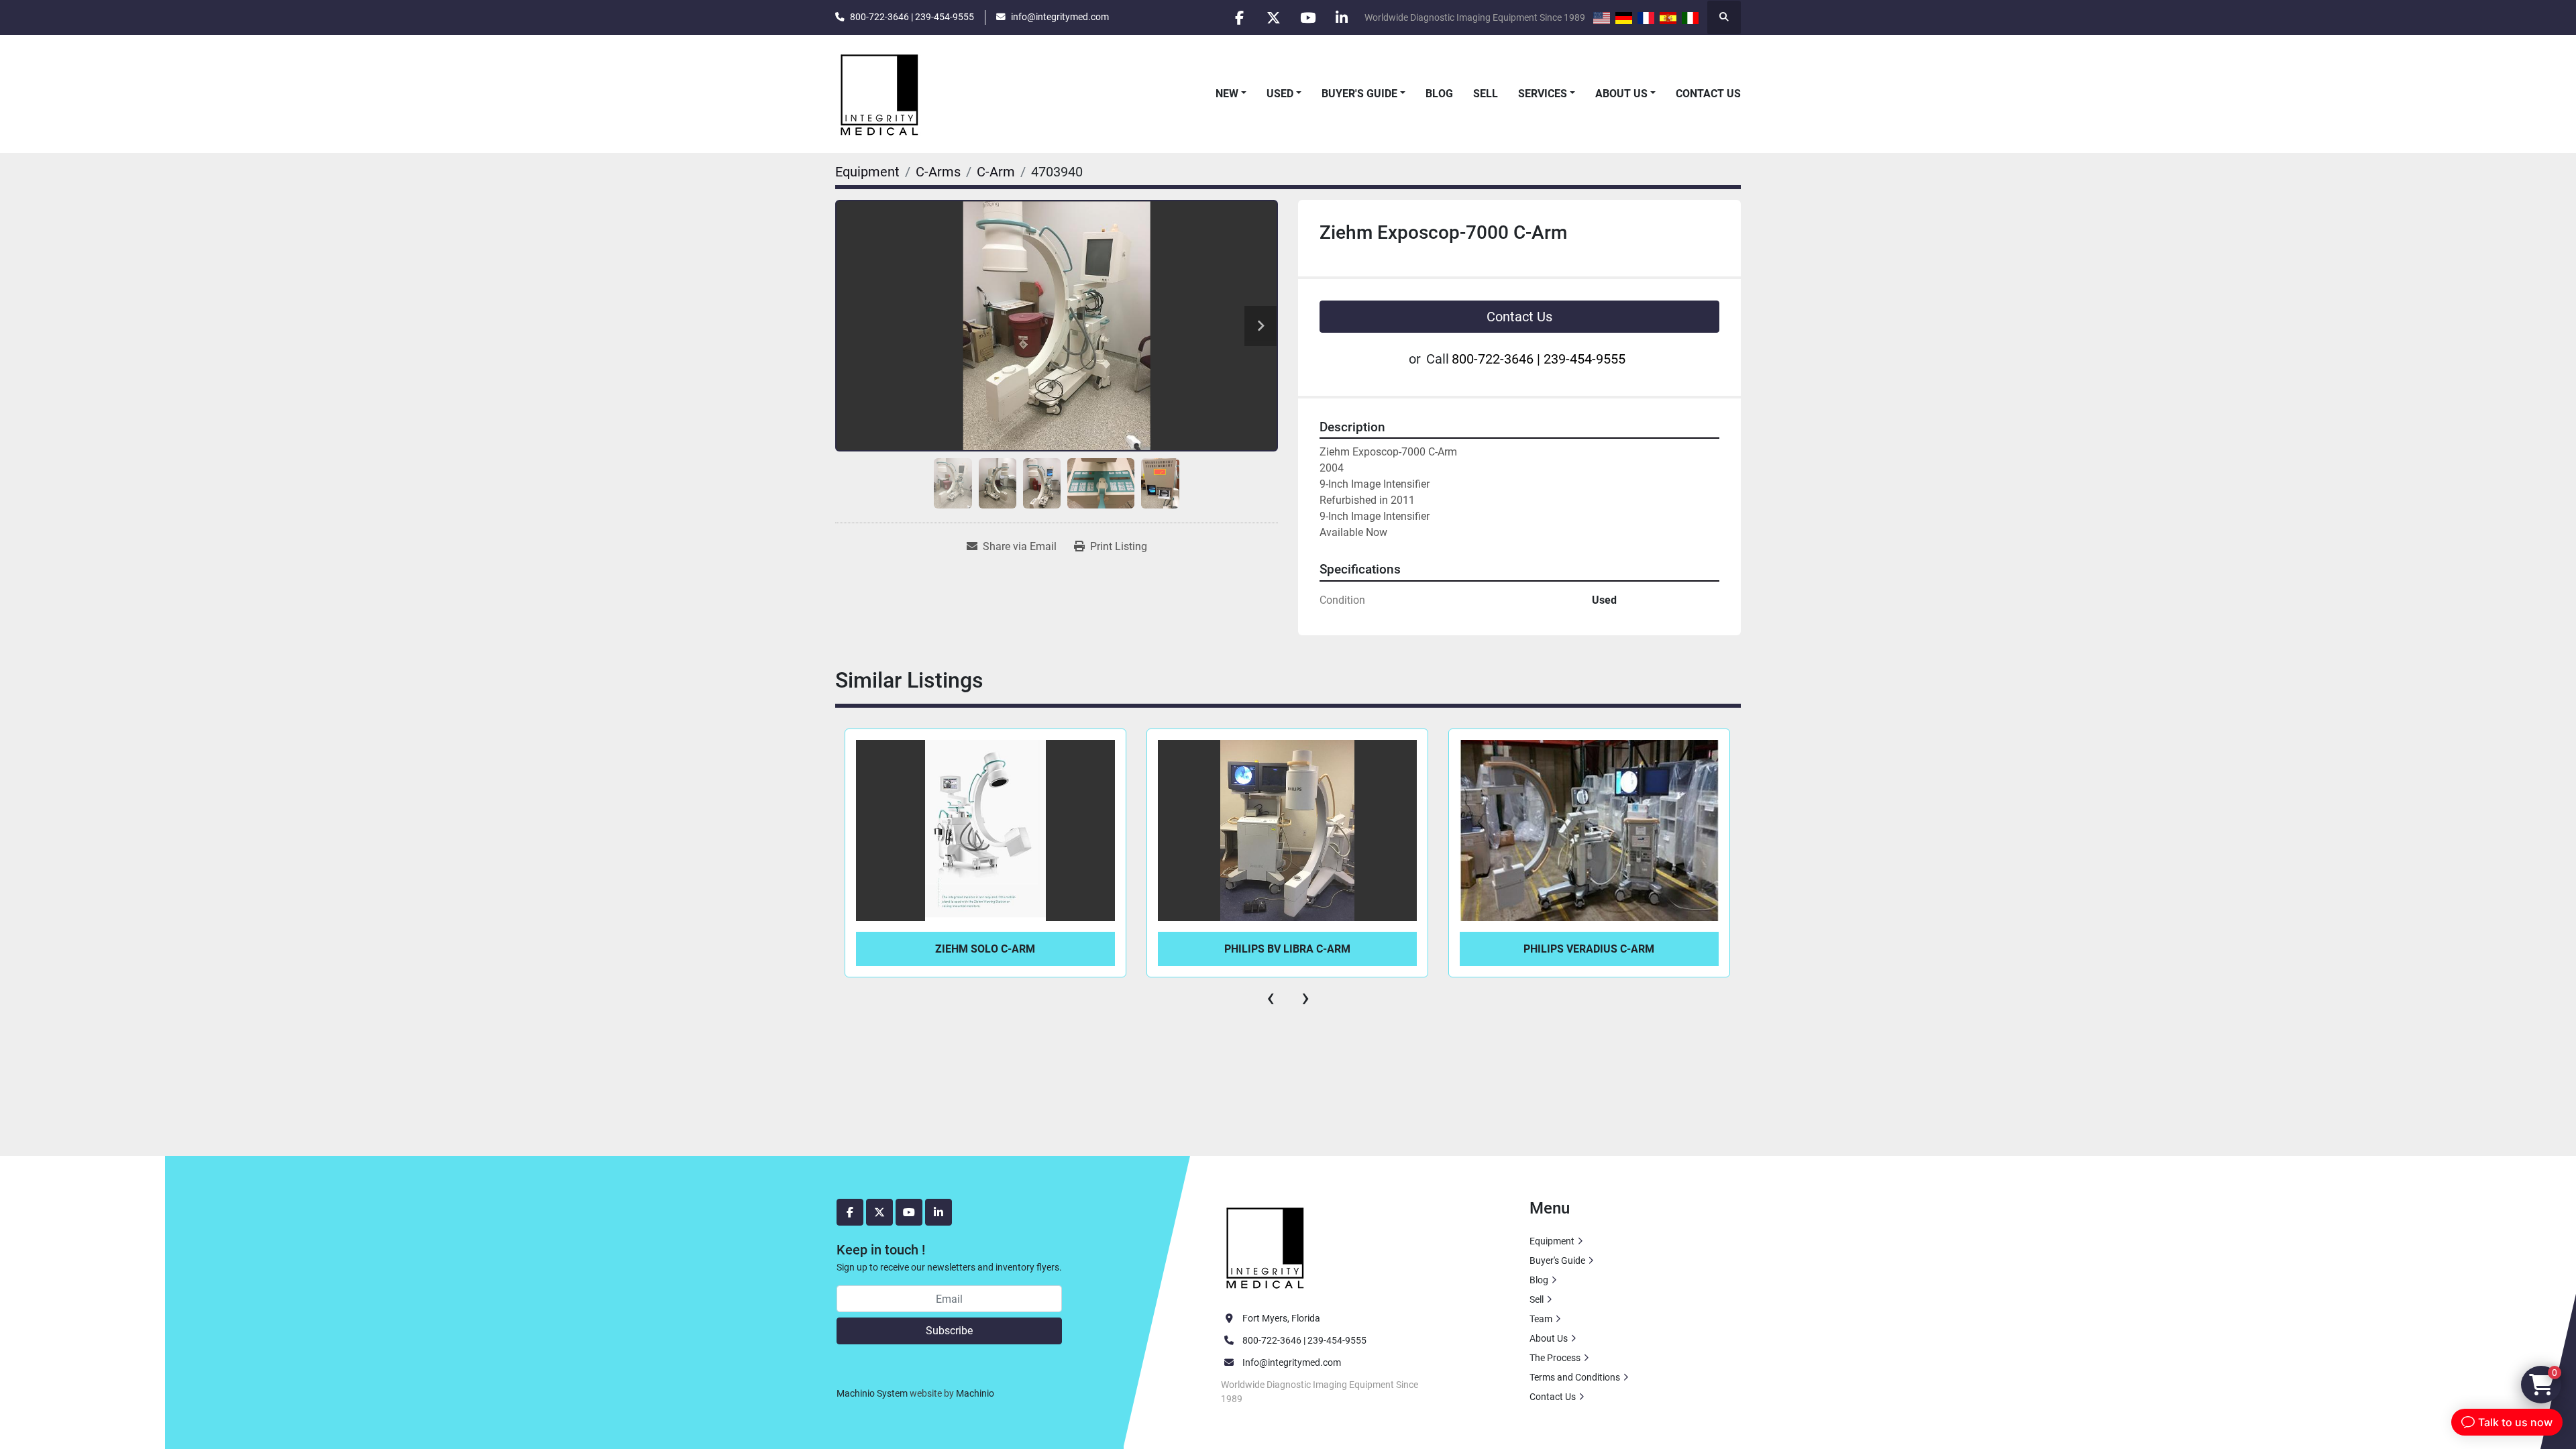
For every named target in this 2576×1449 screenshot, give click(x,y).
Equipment (1552, 1241)
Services (1543, 94)
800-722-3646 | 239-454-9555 (912, 17)
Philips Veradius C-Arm (1589, 949)
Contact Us (1708, 94)
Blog (1439, 94)
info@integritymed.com (1060, 17)
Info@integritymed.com (1292, 1362)
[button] (1231, 94)
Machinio (975, 1393)
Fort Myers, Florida (1281, 1318)
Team (1541, 1319)
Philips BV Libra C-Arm (1287, 949)
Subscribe (949, 1331)
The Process (1555, 1358)
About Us (1621, 94)
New (1227, 94)
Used (1280, 94)
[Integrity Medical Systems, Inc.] (1266, 1246)
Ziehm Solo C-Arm (985, 949)
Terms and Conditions (1575, 1377)
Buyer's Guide (1359, 94)
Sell (1486, 94)
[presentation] (1271, 998)
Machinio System (872, 1393)
